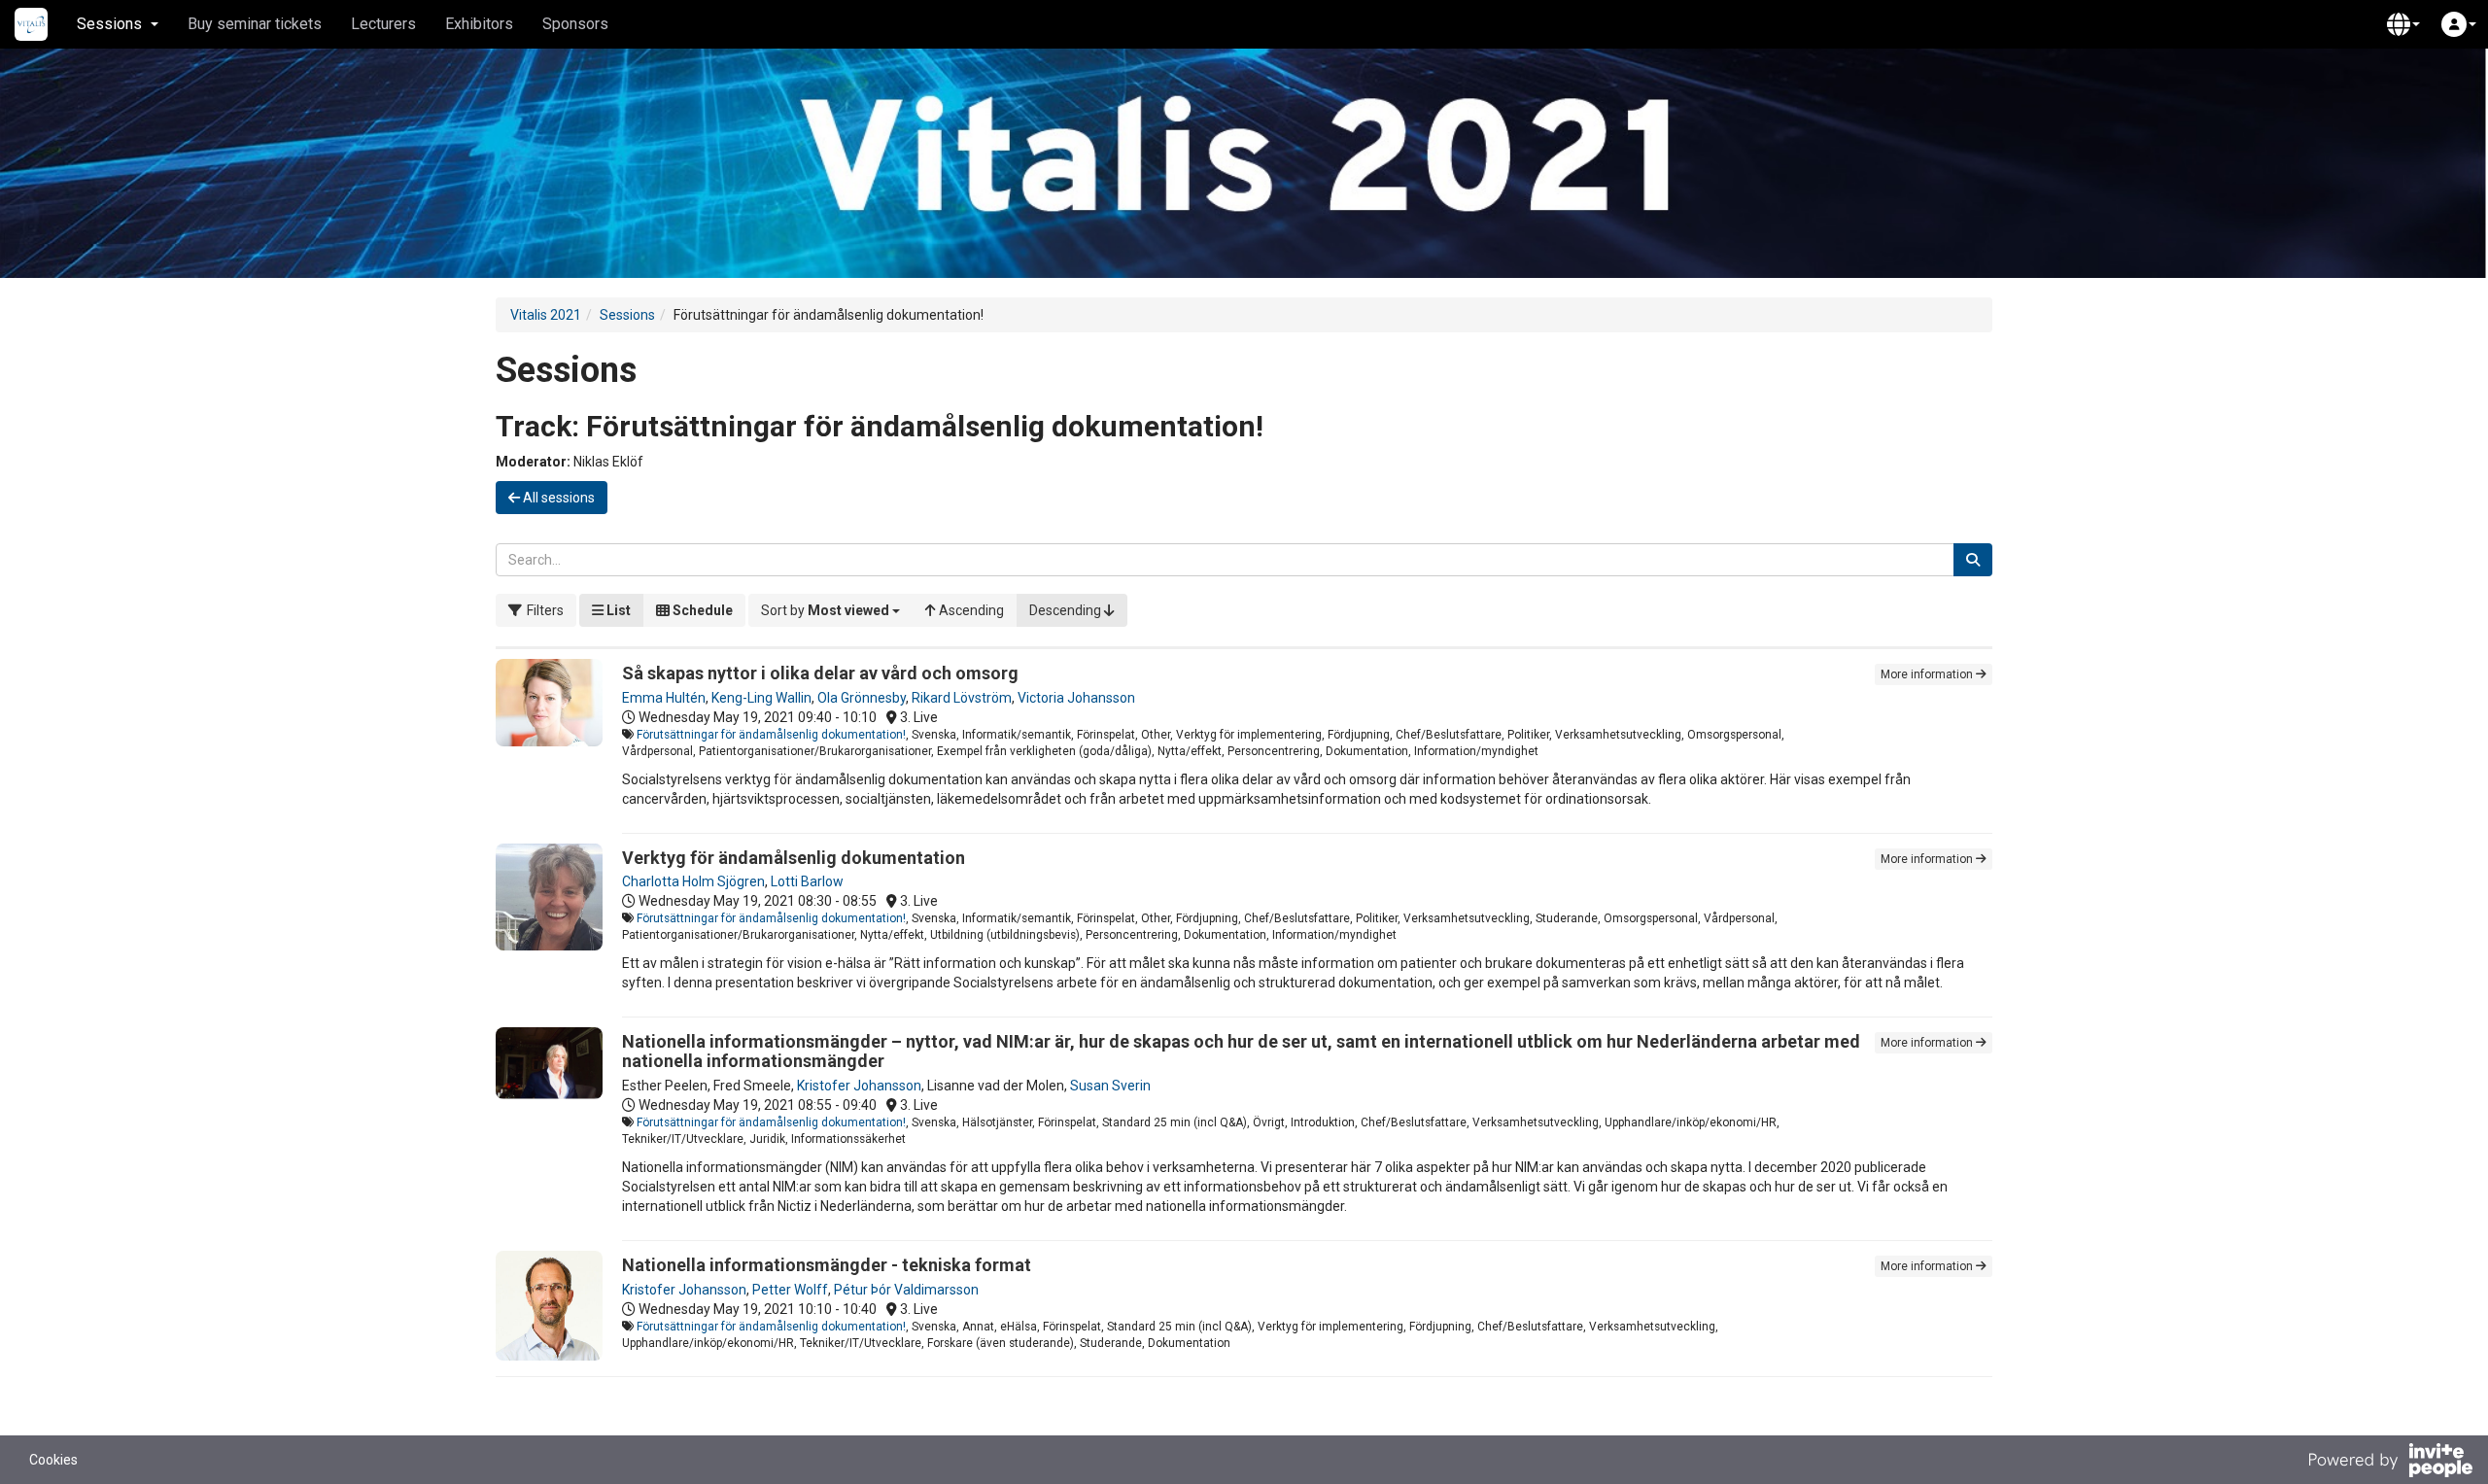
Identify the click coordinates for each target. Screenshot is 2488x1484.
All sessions (557, 498)
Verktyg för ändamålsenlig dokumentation (794, 858)
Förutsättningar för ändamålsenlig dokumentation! (771, 735)
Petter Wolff (790, 1290)
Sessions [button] (109, 24)
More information (1928, 674)
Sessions (627, 315)
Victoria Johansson (1076, 698)
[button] (2403, 24)
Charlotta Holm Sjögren (693, 881)
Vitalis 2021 (546, 315)
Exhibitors (479, 24)
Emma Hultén (664, 698)
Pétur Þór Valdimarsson (906, 1290)
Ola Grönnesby (862, 698)
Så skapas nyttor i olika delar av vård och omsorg (820, 673)
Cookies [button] (53, 1460)
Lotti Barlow (807, 881)
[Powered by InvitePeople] (2390, 1463)
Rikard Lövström (962, 698)
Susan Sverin (1110, 1086)
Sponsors (575, 24)
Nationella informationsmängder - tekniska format (827, 1265)
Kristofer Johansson (859, 1086)
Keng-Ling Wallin (761, 698)
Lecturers (383, 24)
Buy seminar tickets (255, 24)
